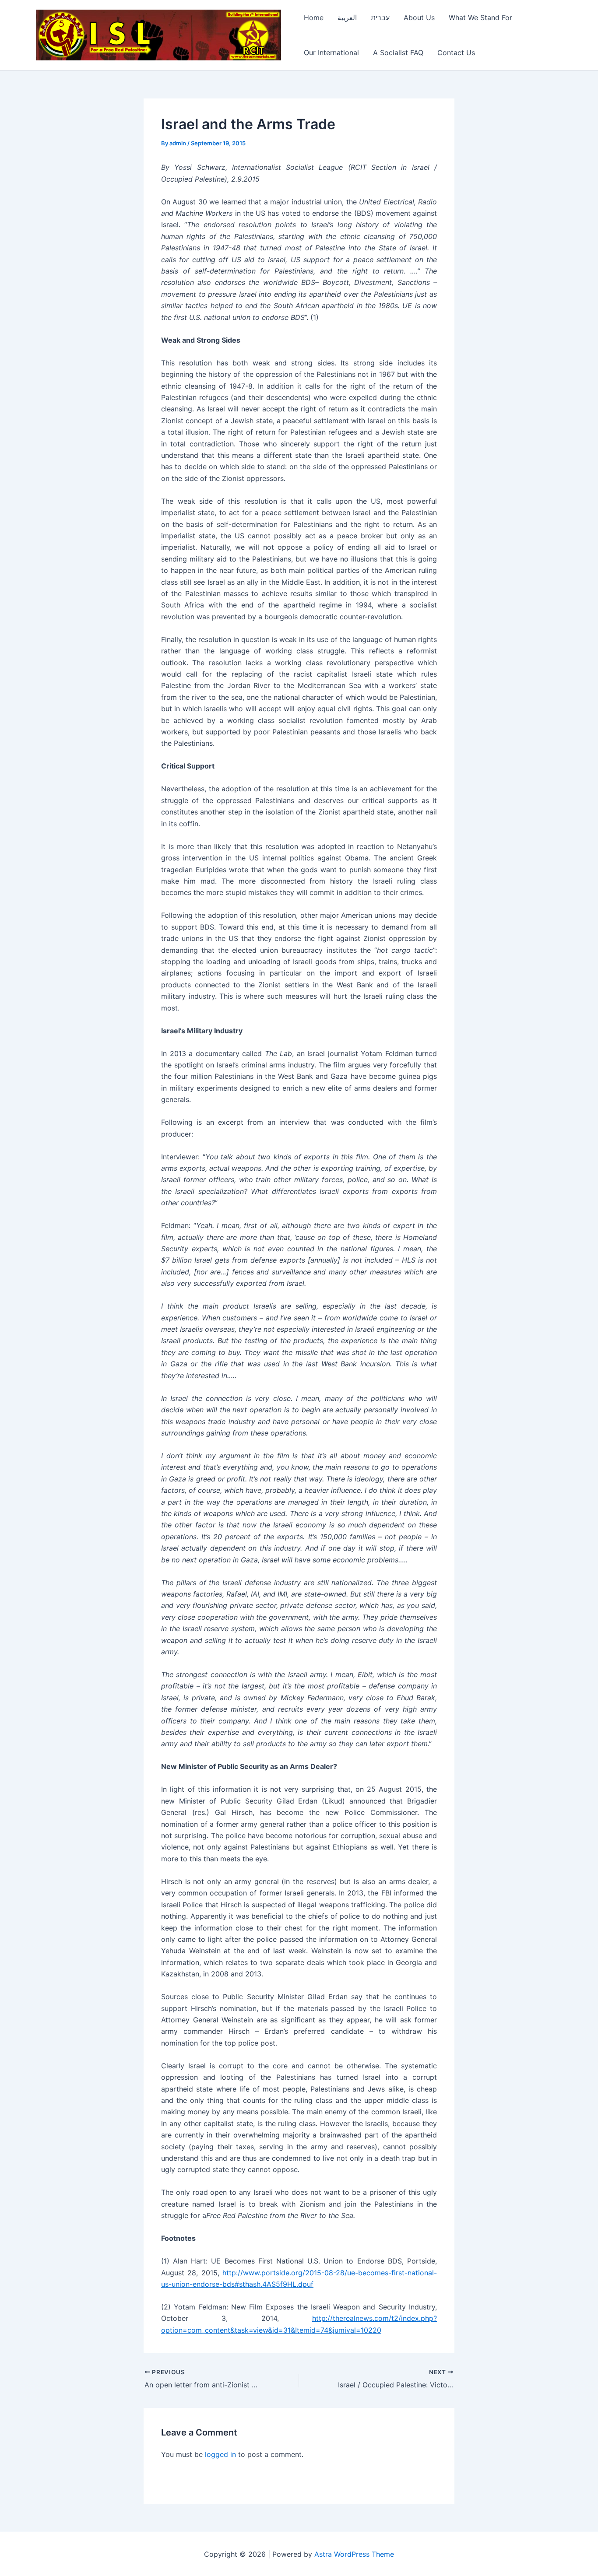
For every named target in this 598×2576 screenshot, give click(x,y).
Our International (331, 53)
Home (314, 18)
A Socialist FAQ (398, 53)
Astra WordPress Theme (354, 2554)
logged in (220, 2454)
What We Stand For (480, 18)
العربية (347, 18)
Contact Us (456, 53)
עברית (380, 18)
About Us (419, 18)
